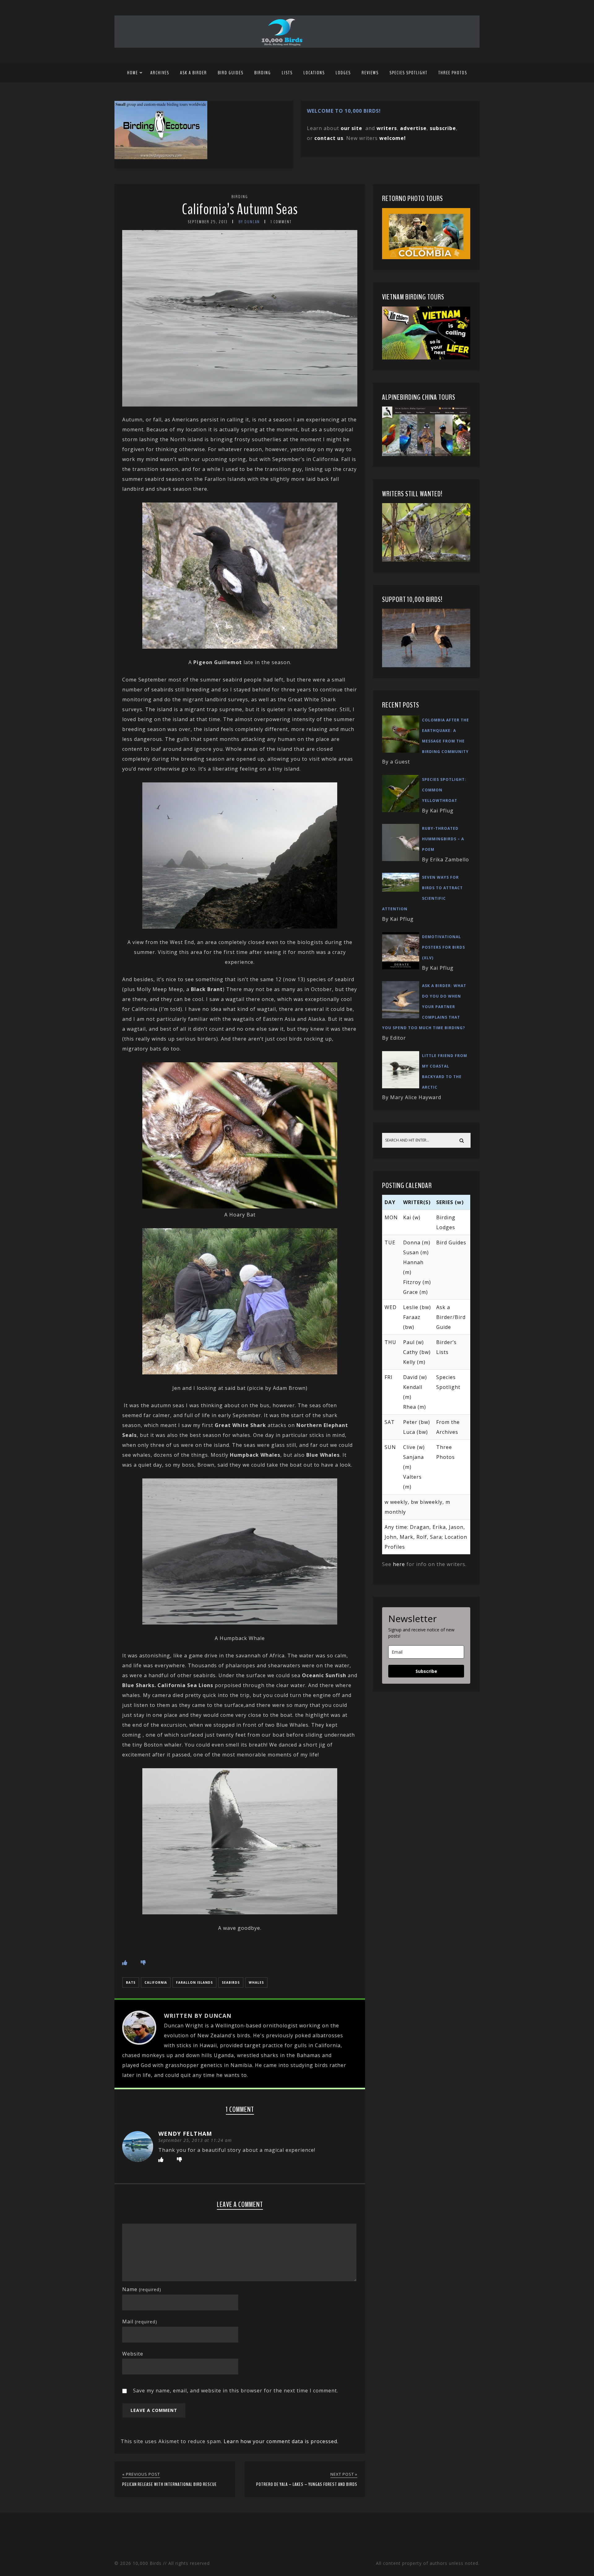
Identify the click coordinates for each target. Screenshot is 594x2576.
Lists (287, 73)
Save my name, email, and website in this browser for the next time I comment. (236, 2391)
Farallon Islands (194, 1982)
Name (142, 2289)
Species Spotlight (409, 73)
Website (133, 2354)
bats (131, 1982)
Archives (160, 73)
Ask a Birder (194, 73)
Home (133, 73)
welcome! (393, 138)
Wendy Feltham (185, 2134)
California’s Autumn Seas (240, 209)
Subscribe (426, 1671)
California (156, 1982)
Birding (263, 73)
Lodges (343, 73)
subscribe (443, 128)
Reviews (370, 73)
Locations (314, 73)
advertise (413, 128)
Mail (140, 2321)
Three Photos (453, 73)
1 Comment (281, 222)
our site (351, 128)
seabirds (231, 1982)
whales (256, 1982)
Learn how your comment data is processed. (281, 2441)
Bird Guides (231, 73)
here (399, 1564)
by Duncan (249, 222)
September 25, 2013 (208, 222)
